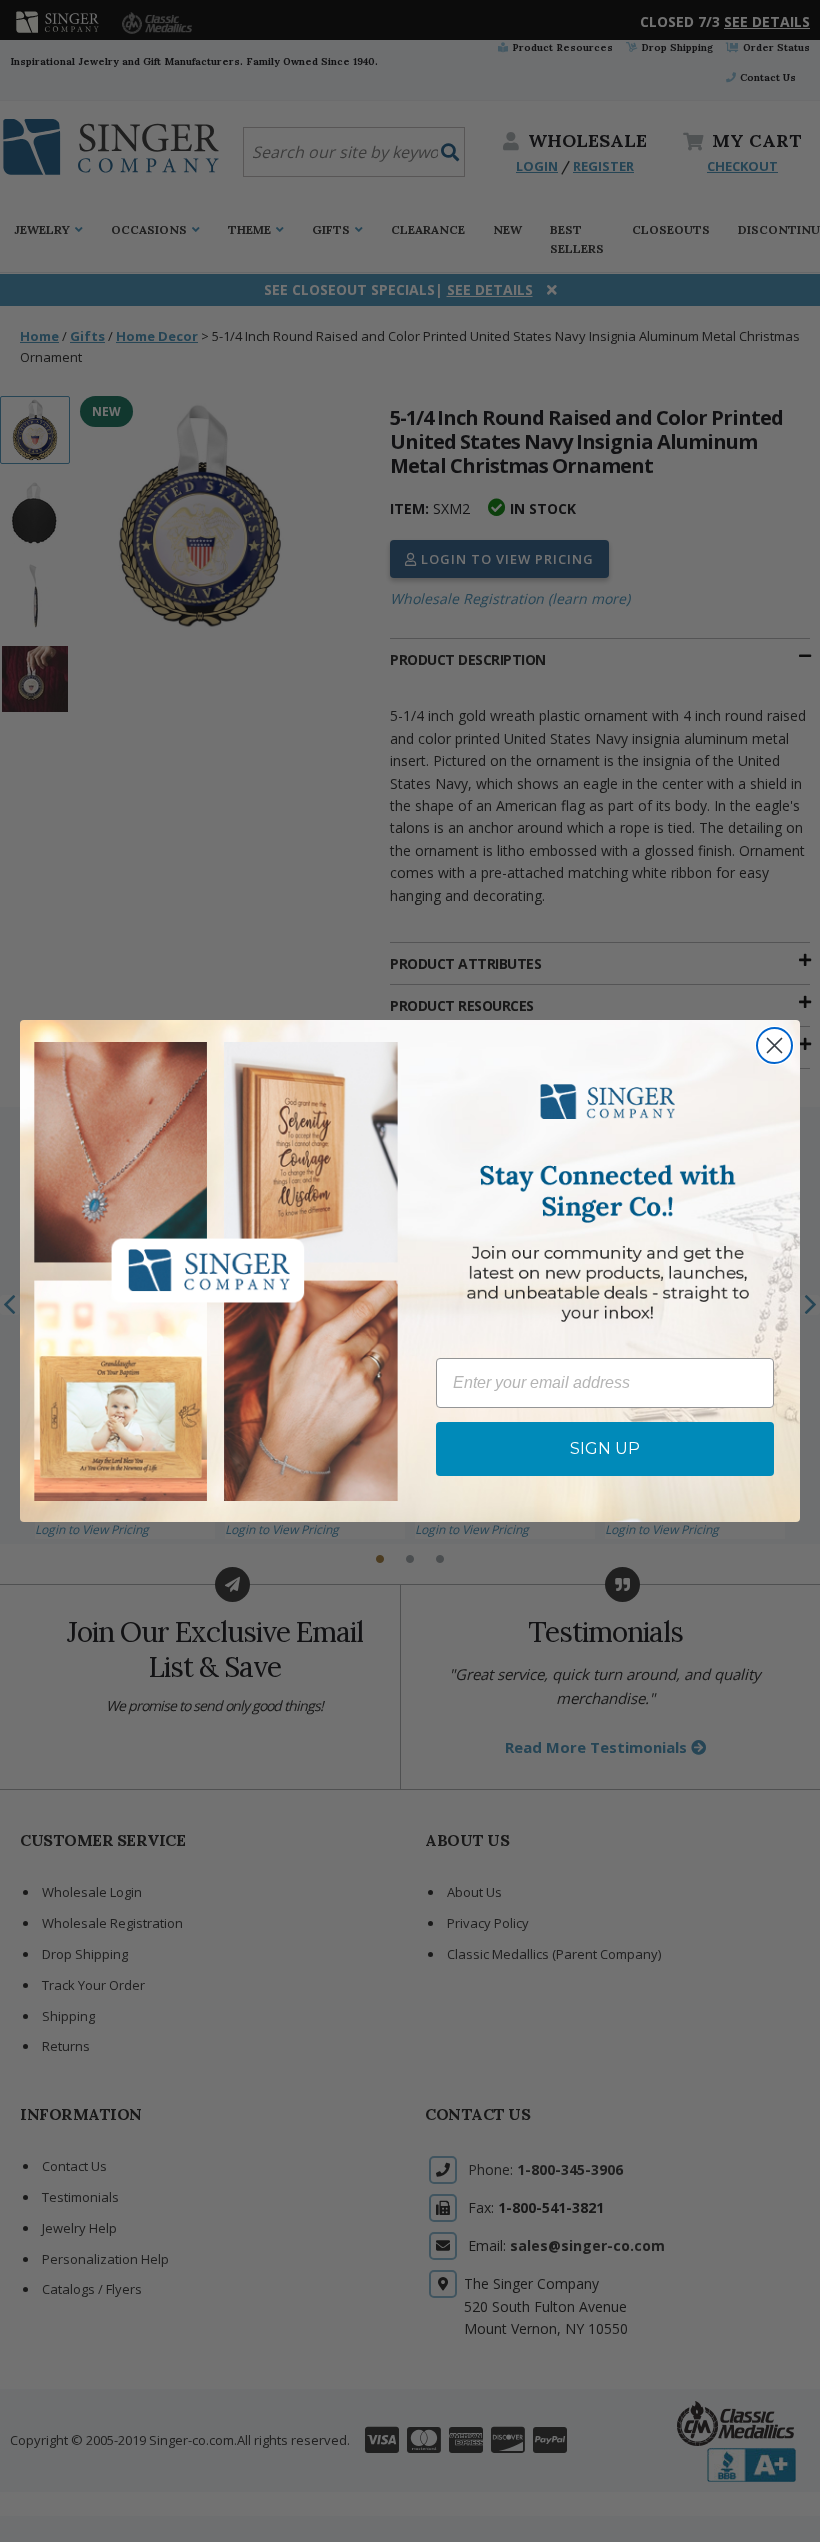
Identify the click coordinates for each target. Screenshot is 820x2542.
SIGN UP (605, 1448)
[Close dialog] (774, 1045)
